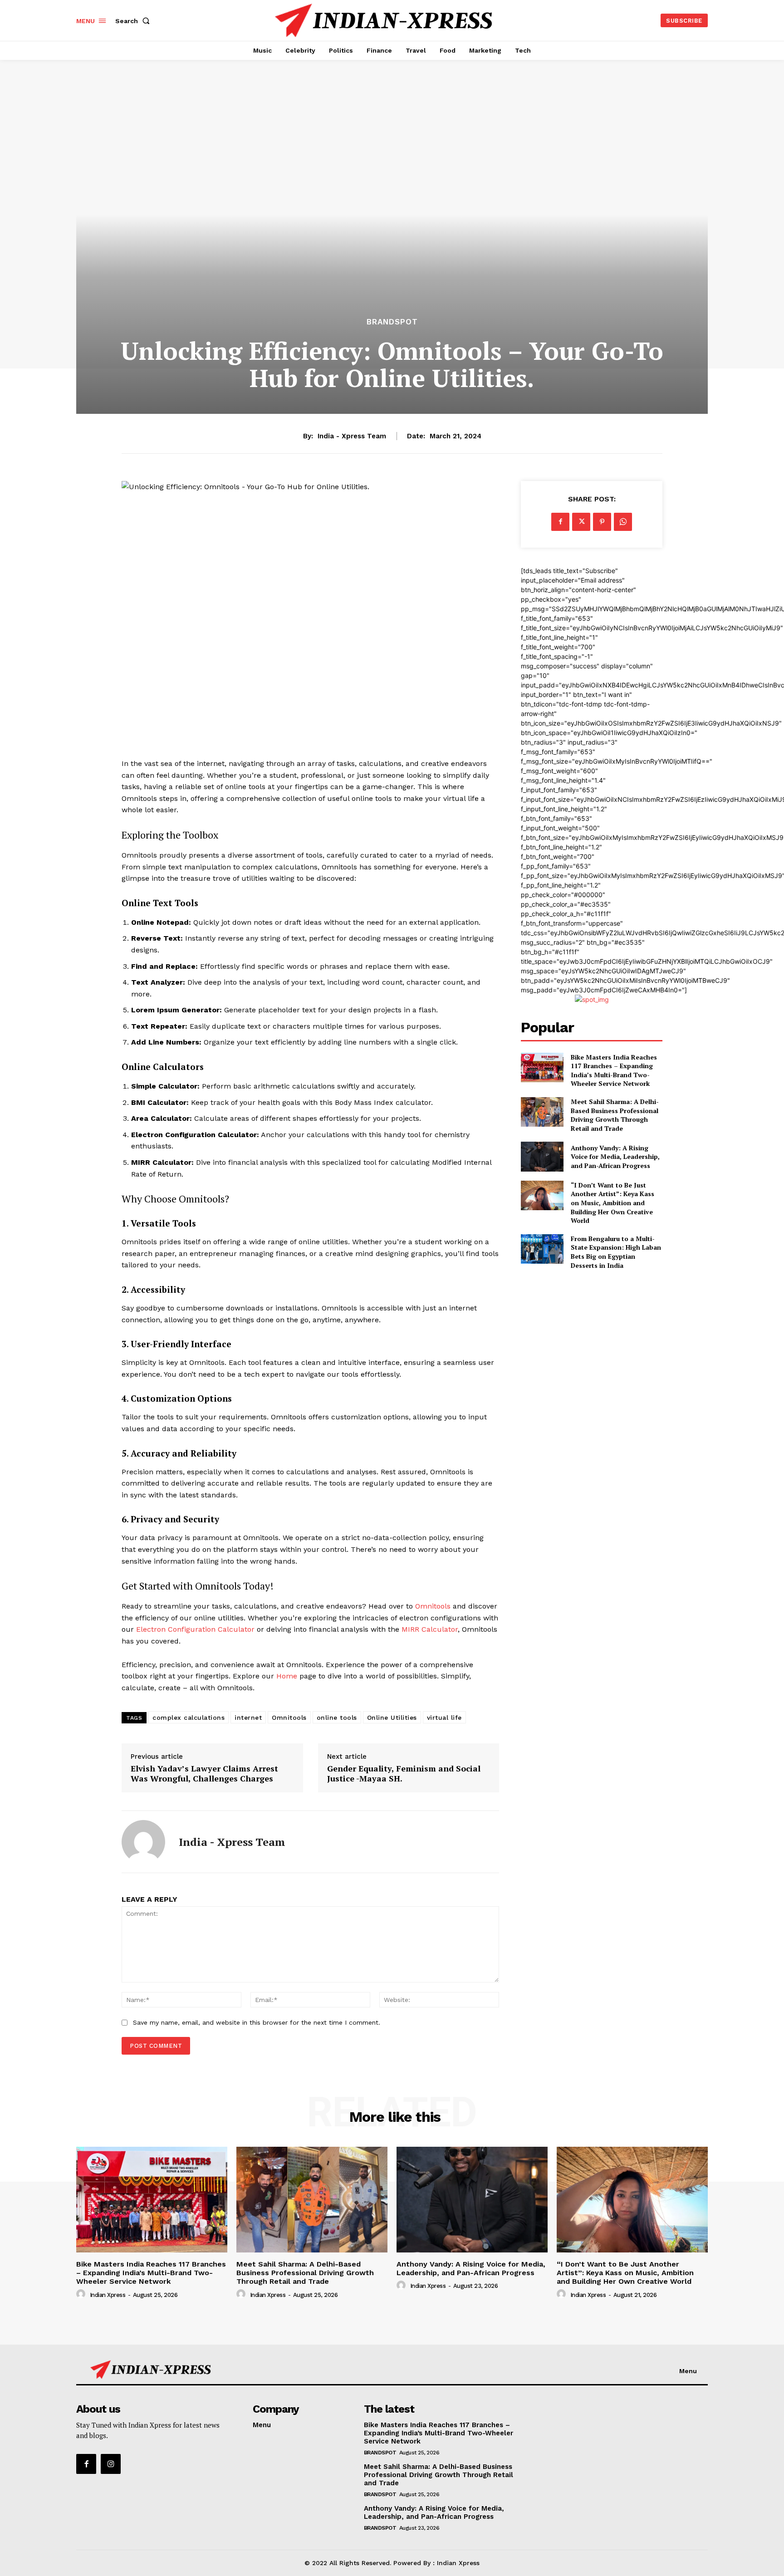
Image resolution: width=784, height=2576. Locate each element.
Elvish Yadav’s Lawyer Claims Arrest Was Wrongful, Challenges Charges (204, 1774)
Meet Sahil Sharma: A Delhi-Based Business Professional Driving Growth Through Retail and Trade (615, 1115)
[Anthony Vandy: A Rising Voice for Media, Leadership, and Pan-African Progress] (542, 1156)
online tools (337, 1717)
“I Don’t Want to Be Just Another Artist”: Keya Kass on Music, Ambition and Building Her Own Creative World (612, 1203)
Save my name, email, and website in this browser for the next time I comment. (257, 2022)
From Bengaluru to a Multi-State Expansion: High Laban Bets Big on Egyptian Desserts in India (616, 1252)
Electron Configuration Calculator (195, 1629)
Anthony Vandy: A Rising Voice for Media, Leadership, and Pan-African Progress (615, 1157)
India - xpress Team (352, 436)
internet (248, 1717)
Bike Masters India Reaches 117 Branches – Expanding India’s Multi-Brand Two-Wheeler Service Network (614, 1070)
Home (287, 1676)
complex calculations (189, 1717)
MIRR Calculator (430, 1629)
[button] (134, 21)
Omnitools (433, 1606)
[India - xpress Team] (143, 1842)
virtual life (444, 1717)
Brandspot (392, 322)
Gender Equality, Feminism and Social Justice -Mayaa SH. (404, 1774)
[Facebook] (560, 522)
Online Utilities (392, 1717)
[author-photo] (82, 2294)
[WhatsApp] (623, 522)
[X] (581, 522)
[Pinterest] (602, 522)
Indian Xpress (108, 2295)
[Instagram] (111, 2464)
